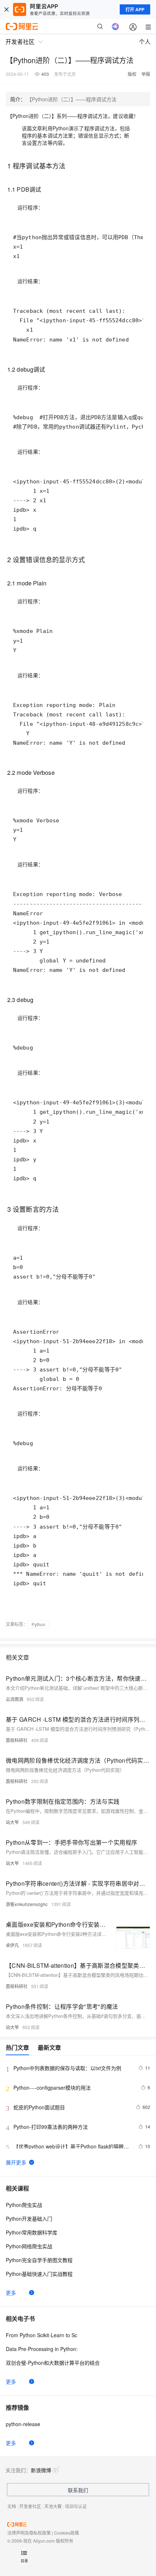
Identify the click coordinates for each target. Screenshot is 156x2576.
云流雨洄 (15, 1699)
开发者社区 (30, 2506)
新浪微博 (41, 2470)
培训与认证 (76, 2506)
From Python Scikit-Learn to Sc (42, 2335)
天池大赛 (53, 2506)
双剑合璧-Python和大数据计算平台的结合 (53, 2363)
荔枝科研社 (17, 1740)
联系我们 (78, 2490)
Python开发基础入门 (29, 2219)
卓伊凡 (12, 1945)
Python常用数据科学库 (32, 2232)
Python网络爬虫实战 (29, 2246)
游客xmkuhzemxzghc (27, 1904)
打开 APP (135, 9)
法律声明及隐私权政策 (29, 2533)
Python (38, 1624)
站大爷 (12, 1822)
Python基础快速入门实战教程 (39, 2274)
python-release (23, 2424)
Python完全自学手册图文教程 (39, 2260)
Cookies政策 (67, 2533)
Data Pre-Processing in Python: (42, 2349)
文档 (12, 2506)
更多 (11, 2293)
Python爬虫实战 (24, 2205)
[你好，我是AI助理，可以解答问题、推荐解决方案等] (115, 26)
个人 (145, 42)
